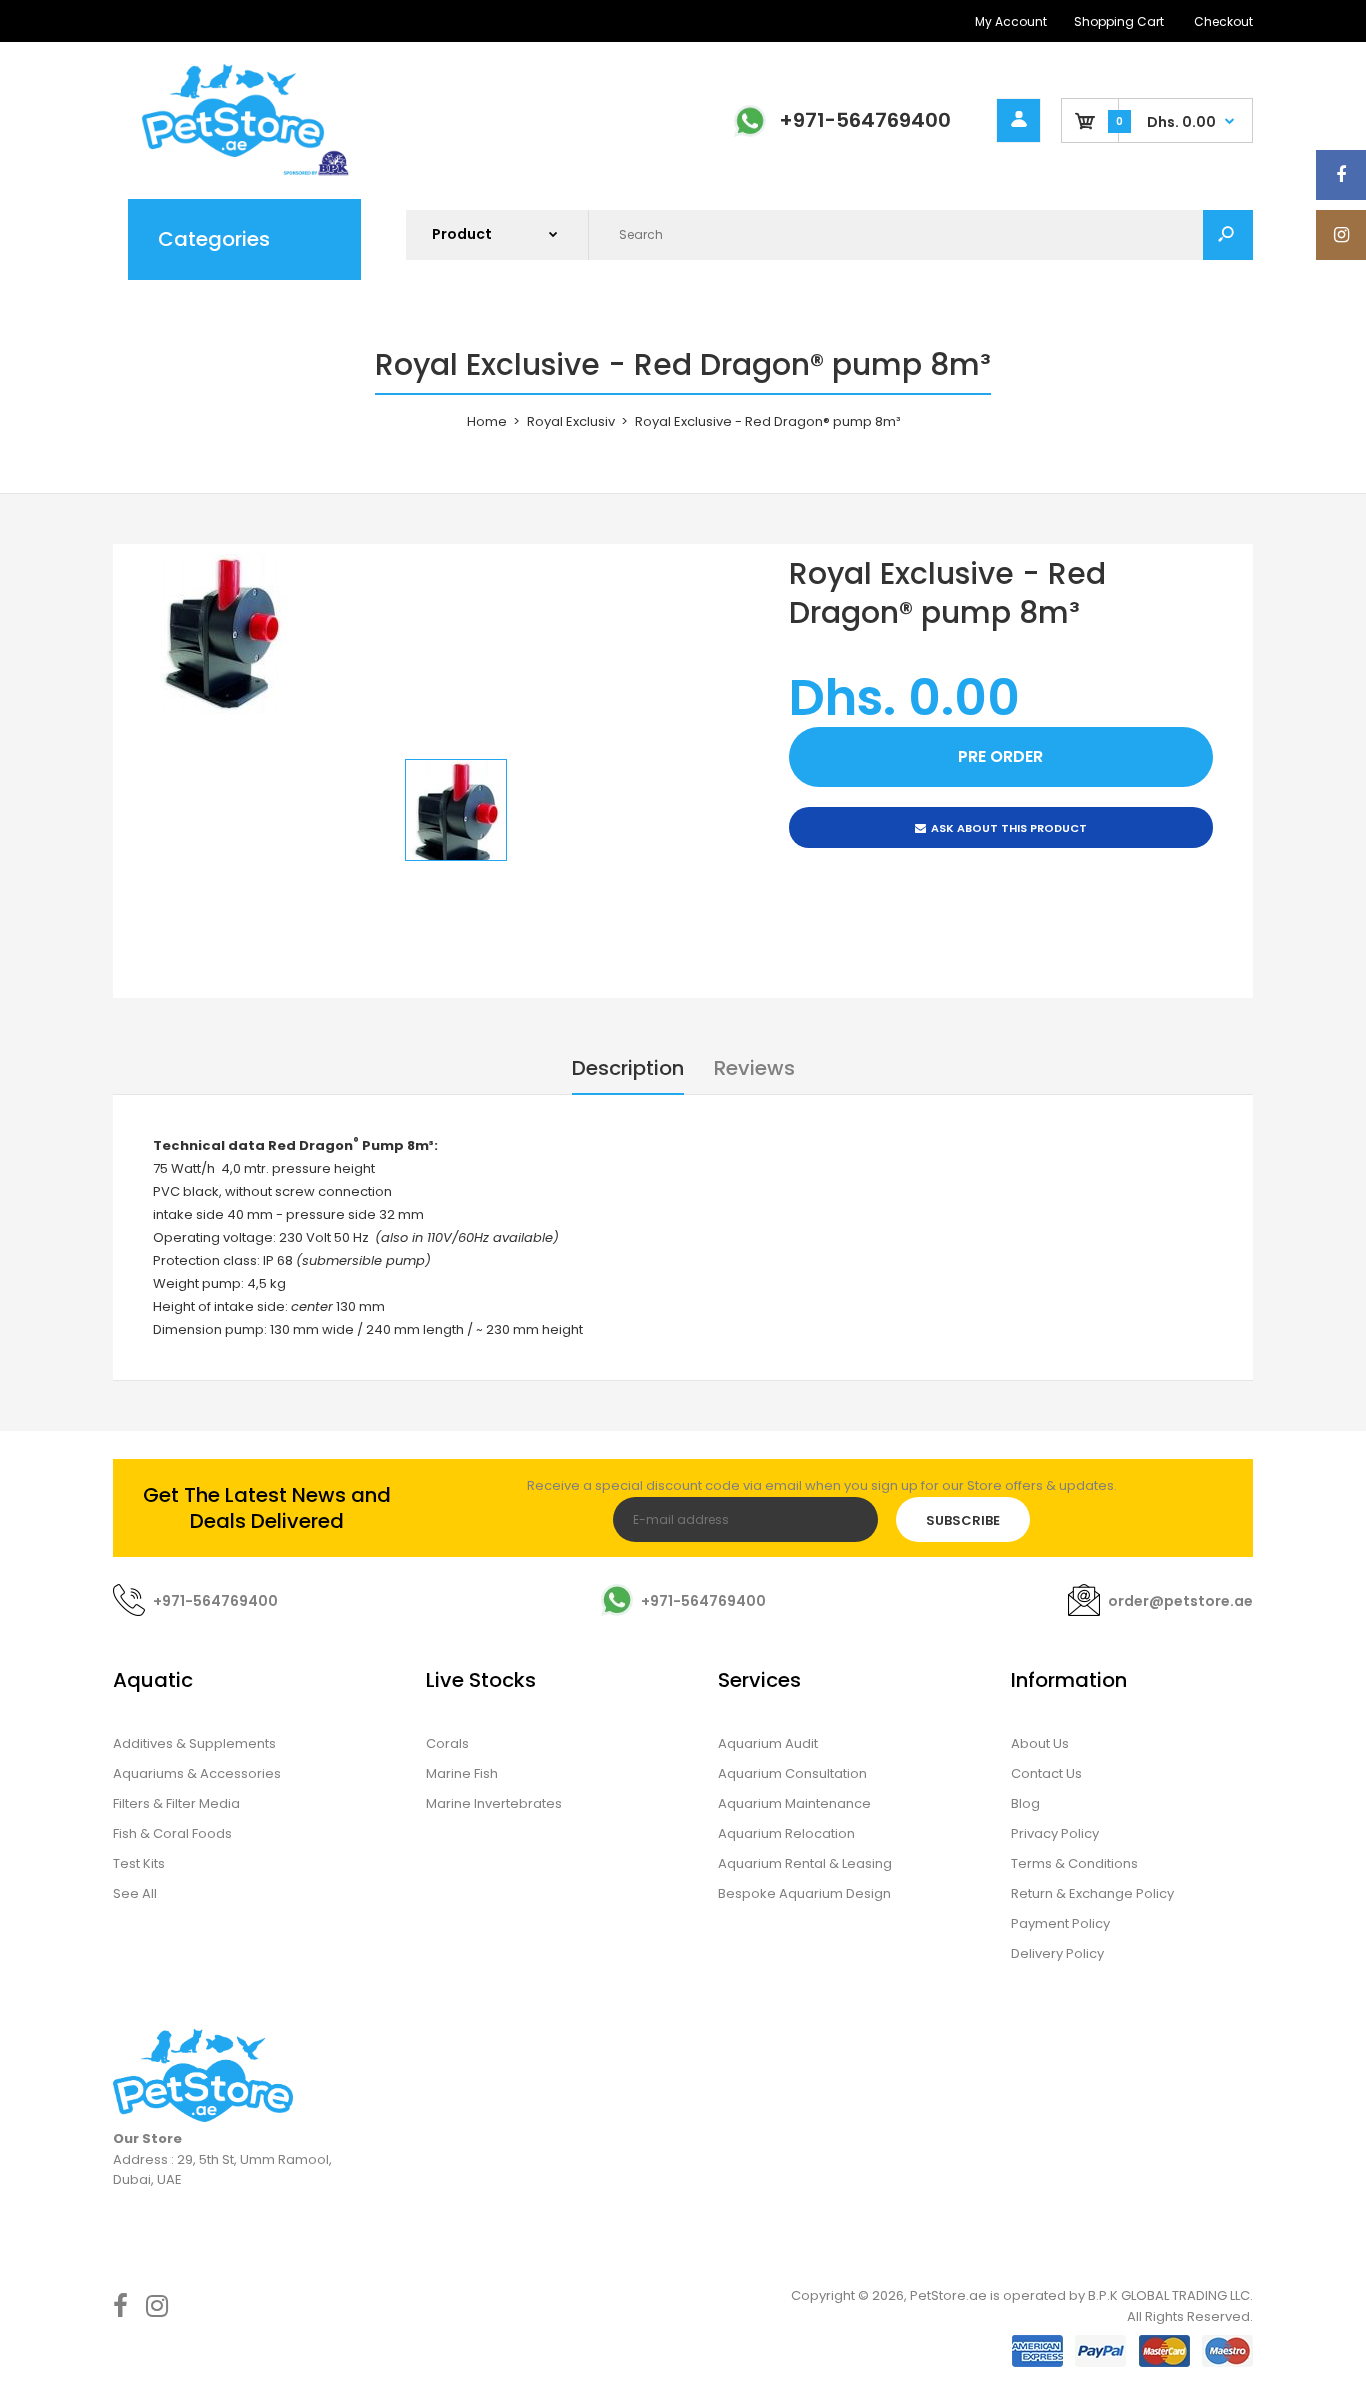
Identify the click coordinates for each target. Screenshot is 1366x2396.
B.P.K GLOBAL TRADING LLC (1169, 2295)
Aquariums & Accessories (197, 1773)
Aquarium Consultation (792, 1773)
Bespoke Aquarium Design (804, 1893)
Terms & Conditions (1074, 1863)
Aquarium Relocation (786, 1833)
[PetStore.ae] (233, 172)
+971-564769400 (865, 120)
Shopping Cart (1119, 21)
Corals (447, 1743)
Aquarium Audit (768, 1743)
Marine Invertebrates (494, 1803)
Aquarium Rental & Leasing (805, 1863)
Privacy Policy (1055, 1833)
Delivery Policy (1057, 1953)
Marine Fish (462, 1773)
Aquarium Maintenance (794, 1803)
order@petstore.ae (1180, 1601)
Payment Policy (1060, 1923)
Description (628, 1068)
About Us (1040, 1743)
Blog (1025, 1803)
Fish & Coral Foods (172, 1833)
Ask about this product (1009, 828)
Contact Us (1046, 1773)
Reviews (754, 1068)
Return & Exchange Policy (1092, 1893)
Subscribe (963, 1520)
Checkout (1223, 21)
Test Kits (139, 1863)
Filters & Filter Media (176, 1803)
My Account (1011, 21)
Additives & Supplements (194, 1743)
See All (135, 1893)
